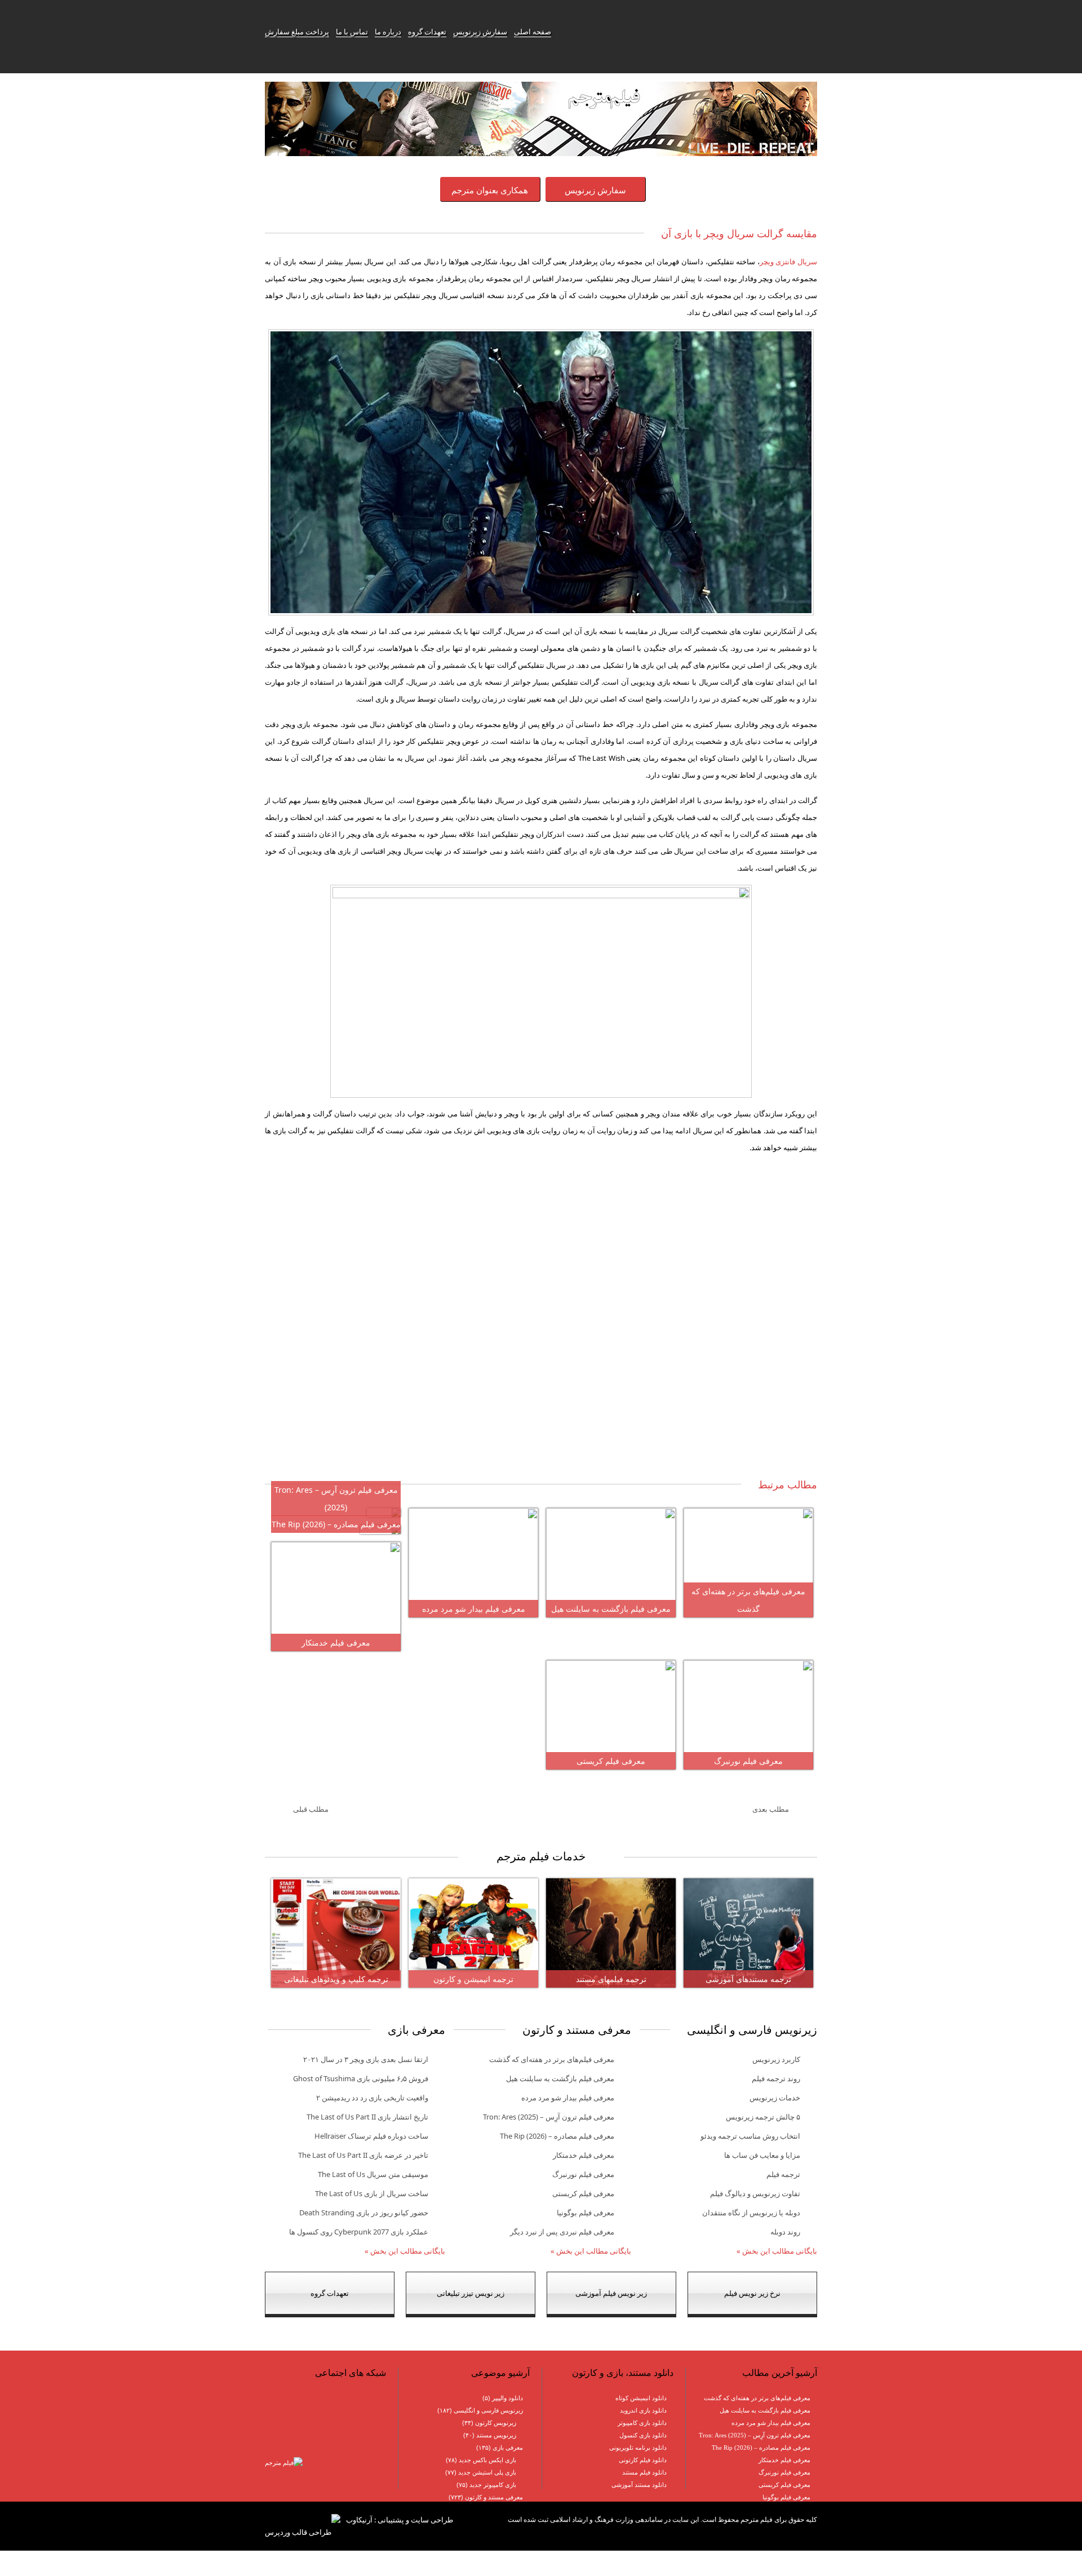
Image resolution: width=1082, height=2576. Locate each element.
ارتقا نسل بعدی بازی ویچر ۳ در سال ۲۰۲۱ (366, 2059)
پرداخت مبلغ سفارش (297, 32)
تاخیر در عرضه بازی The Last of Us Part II (363, 2155)
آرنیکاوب (359, 2520)
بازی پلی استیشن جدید (487, 2472)
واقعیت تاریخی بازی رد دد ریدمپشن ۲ (372, 2098)
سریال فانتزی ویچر (788, 261)
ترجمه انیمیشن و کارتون (473, 1979)
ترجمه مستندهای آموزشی (748, 1979)
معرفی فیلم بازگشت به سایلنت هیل (611, 1609)
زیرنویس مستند (496, 2435)
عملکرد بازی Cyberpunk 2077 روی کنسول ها (359, 2232)
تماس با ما (352, 32)
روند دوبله (785, 2232)
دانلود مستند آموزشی (639, 2485)
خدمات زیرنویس (775, 2098)
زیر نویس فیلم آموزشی (611, 2293)
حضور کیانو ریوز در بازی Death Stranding (364, 2213)
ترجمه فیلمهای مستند (611, 1979)
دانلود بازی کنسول (643, 2435)
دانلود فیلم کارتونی (643, 2460)
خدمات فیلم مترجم (541, 1856)
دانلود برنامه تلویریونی (638, 2448)
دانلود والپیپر (507, 2398)
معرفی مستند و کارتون (494, 2497)
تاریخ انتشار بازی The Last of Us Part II (367, 2117)
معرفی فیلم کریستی (611, 1761)
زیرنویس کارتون (496, 2423)
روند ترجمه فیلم (776, 2078)
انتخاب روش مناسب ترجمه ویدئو (750, 2136)
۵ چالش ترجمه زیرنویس (763, 2117)
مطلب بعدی (771, 1809)
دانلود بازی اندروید (643, 2410)
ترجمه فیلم (783, 2174)
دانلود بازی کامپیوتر (642, 2423)
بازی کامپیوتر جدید (493, 2485)
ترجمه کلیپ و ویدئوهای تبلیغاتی (336, 1979)
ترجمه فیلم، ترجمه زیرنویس (691, 32)
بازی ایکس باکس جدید (487, 2460)
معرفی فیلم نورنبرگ (748, 1761)
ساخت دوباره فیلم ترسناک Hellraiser (371, 2136)
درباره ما (388, 32)
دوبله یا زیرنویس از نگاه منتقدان (751, 2213)
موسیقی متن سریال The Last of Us (373, 2174)
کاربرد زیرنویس (776, 2059)
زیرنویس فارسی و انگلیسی (488, 2410)
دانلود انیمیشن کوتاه (641, 2398)
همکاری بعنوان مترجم (490, 190)
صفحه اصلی (533, 32)
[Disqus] (541, 1325)
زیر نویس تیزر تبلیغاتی (471, 2293)
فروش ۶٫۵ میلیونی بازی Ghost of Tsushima (361, 2078)
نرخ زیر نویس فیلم (752, 2293)
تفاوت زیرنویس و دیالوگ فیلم (755, 2193)
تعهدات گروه (427, 32)
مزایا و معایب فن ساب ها (762, 2155)
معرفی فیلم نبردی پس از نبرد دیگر (562, 2232)
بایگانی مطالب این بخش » (777, 2251)
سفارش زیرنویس (480, 32)
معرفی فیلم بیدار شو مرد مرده (474, 1609)
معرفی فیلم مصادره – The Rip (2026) (336, 1524)
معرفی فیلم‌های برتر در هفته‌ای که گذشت (552, 2059)
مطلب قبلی (311, 1809)
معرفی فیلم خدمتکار (336, 1642)
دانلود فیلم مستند (644, 2472)
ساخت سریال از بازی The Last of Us (372, 2193)
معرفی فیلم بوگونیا (586, 2213)
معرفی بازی (508, 2448)
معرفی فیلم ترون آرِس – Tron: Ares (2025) (549, 2117)
